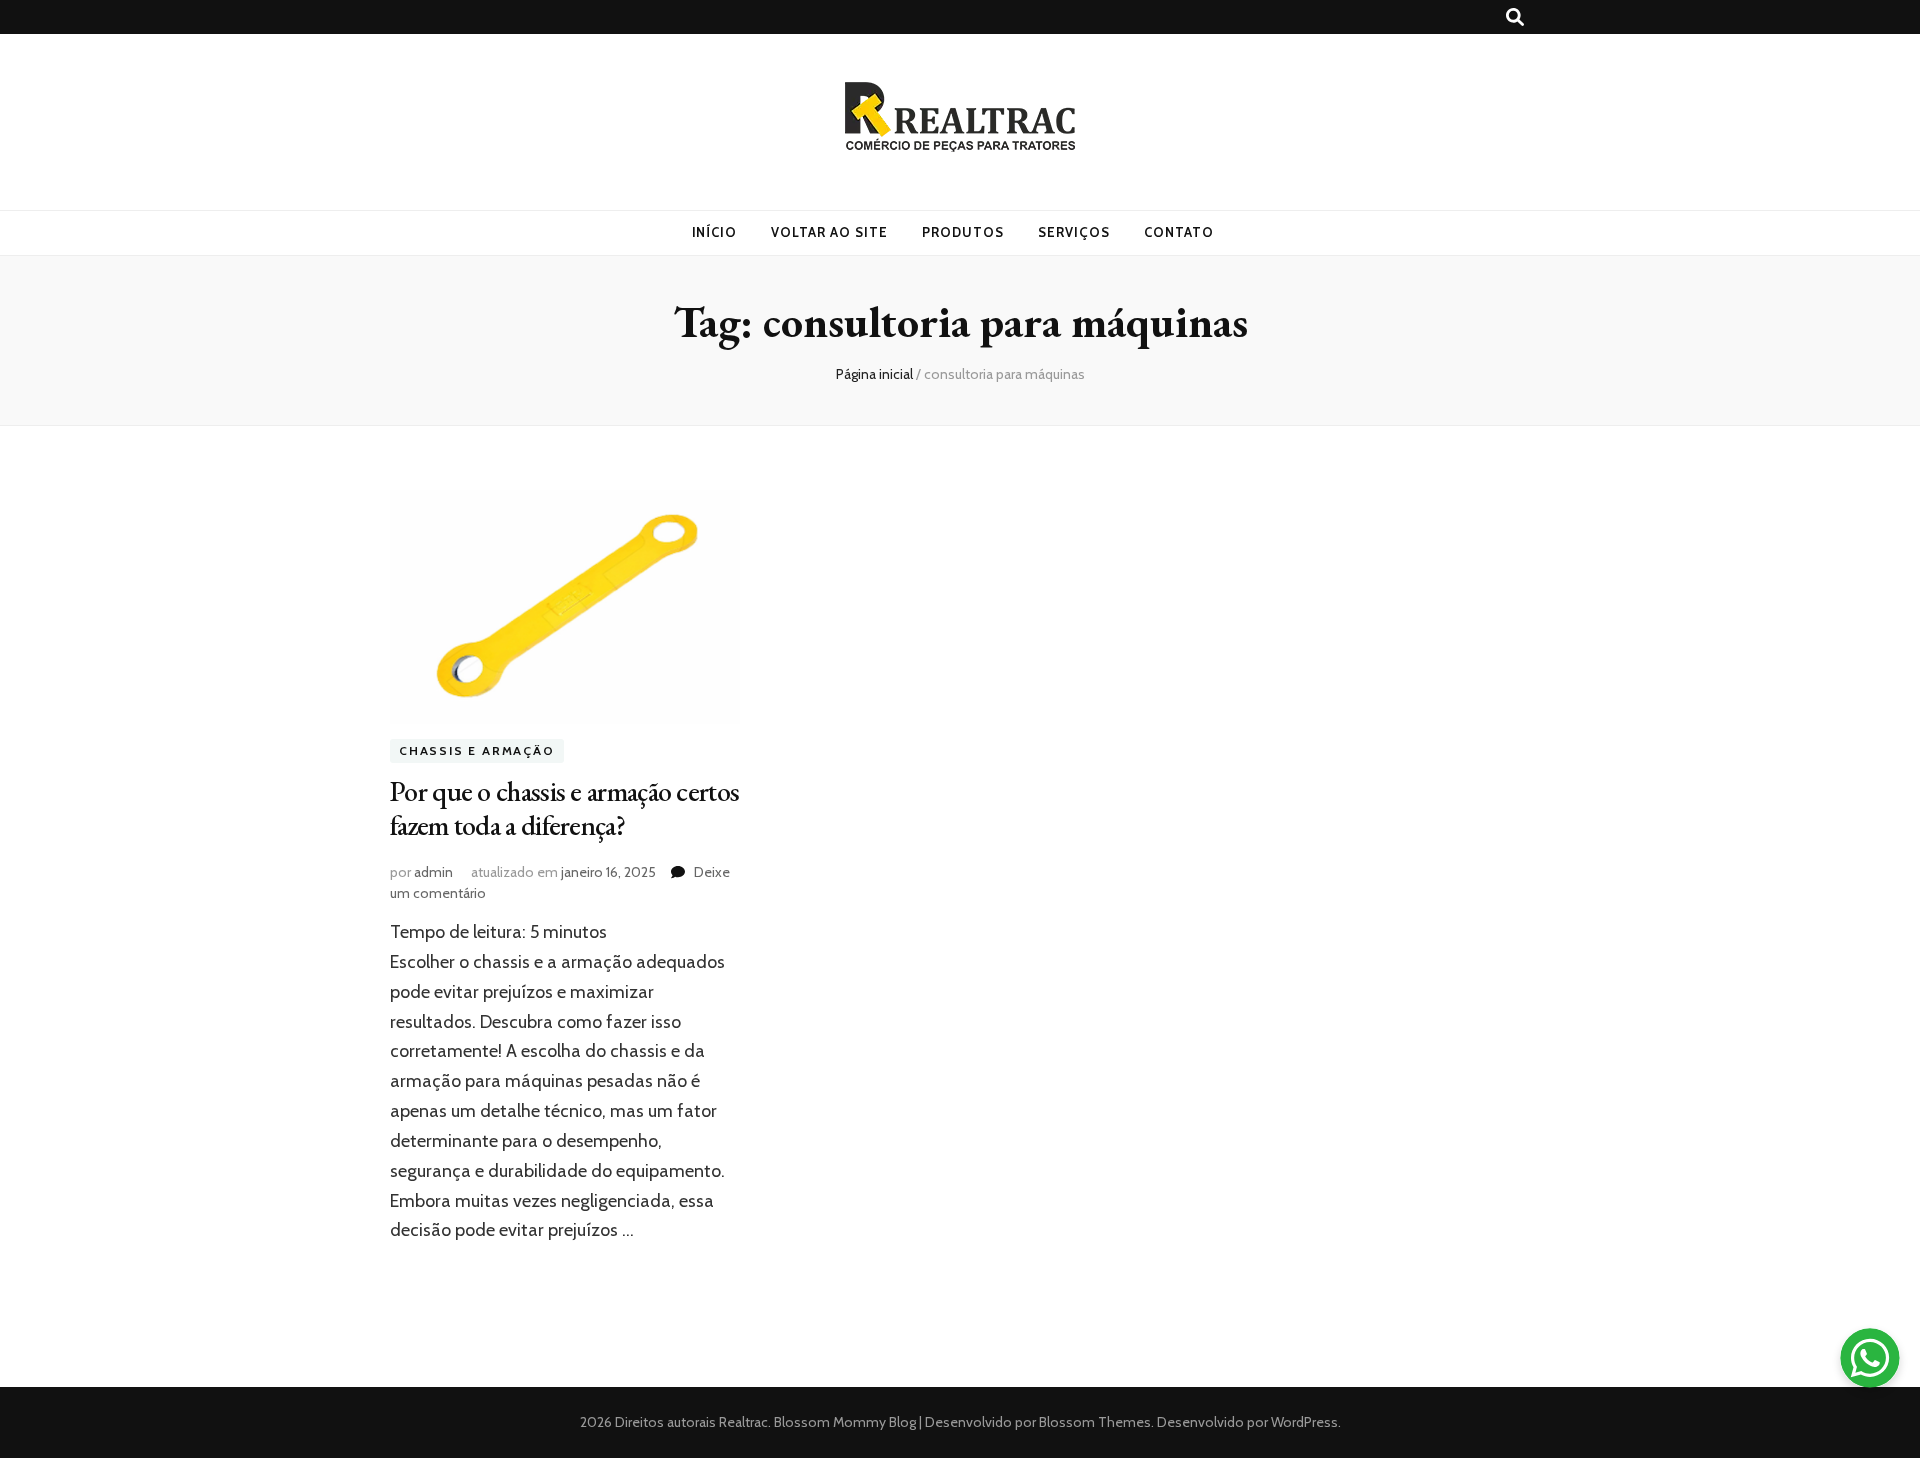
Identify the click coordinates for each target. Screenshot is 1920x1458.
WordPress (1304, 1422)
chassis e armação (477, 751)
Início (715, 232)
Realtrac (743, 1422)
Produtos (963, 232)
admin (433, 872)
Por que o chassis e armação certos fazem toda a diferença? (564, 808)
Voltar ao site (829, 232)
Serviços (1074, 232)
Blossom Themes (1093, 1422)
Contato (1179, 232)
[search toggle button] (1515, 17)
